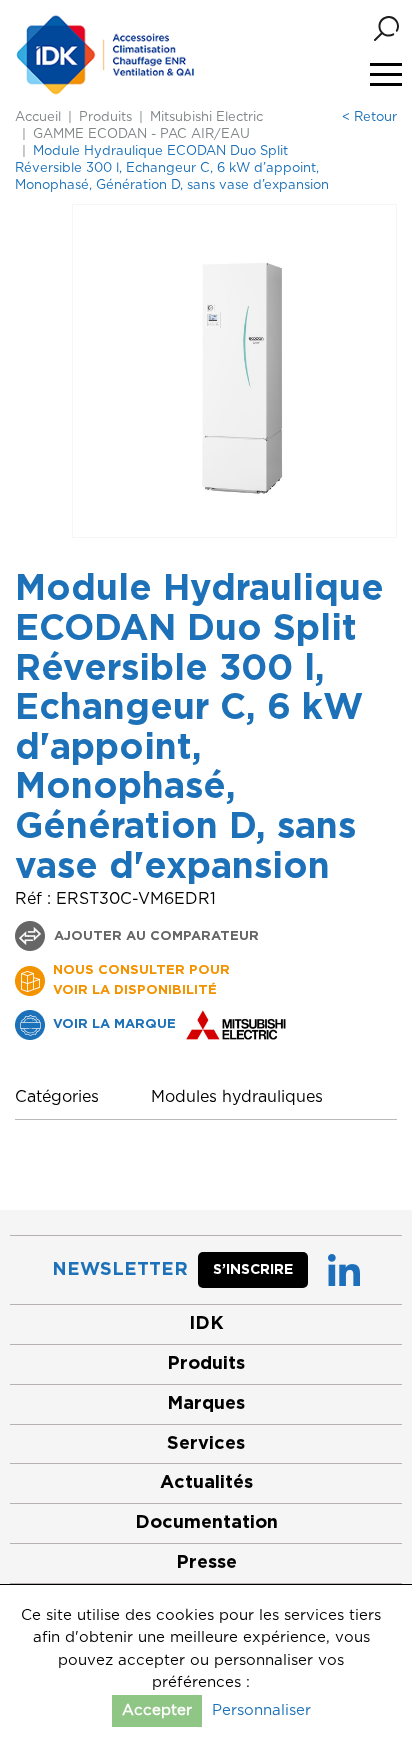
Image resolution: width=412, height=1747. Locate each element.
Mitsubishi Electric (206, 117)
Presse (206, 1563)
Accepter (157, 1710)
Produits (105, 117)
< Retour (369, 117)
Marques (206, 1404)
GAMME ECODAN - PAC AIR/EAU (141, 134)
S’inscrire (253, 1270)
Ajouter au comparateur (154, 936)
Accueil (38, 117)
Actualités (206, 1483)
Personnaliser (261, 1710)
